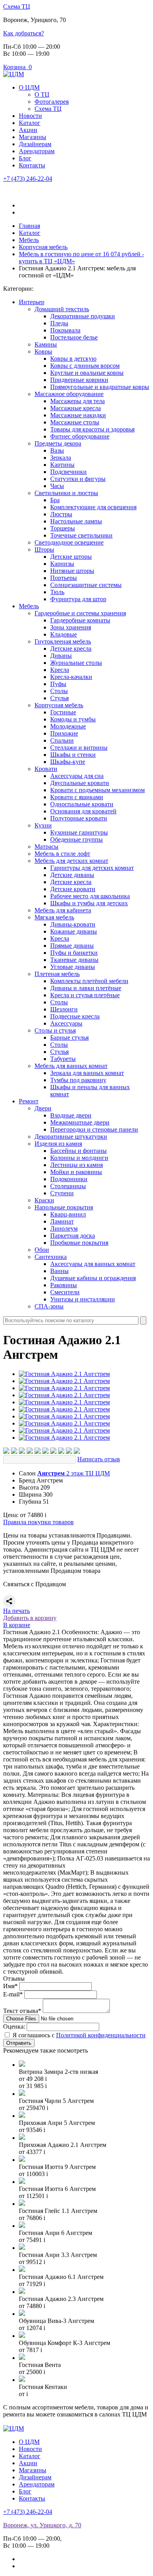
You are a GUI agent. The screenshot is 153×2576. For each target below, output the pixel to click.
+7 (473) (28, 179)
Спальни (62, 740)
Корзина (17, 67)
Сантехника (51, 1257)
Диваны (61, 656)
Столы (59, 691)
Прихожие (64, 733)
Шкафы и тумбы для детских (89, 903)
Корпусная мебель (59, 705)
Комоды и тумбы (73, 719)
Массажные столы (75, 422)
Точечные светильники (81, 535)
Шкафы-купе (68, 762)
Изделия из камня (58, 1144)
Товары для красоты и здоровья (92, 429)
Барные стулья (69, 1038)
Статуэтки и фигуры (78, 479)
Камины (46, 344)
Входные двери (71, 1115)
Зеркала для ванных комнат (87, 1073)
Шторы (44, 550)
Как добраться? (24, 33)
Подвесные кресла (75, 1016)
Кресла (60, 670)
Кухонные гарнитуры (79, 832)
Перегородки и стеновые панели (94, 1129)
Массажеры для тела (77, 401)
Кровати (46, 769)
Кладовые (64, 634)
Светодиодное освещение (69, 542)
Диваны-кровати (73, 924)
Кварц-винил (68, 1214)
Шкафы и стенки (73, 755)
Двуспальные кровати (80, 783)
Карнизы (62, 564)
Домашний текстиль (62, 309)
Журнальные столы (76, 663)
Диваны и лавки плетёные (86, 988)
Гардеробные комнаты (80, 620)
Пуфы (58, 684)
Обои (42, 1250)
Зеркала (61, 458)
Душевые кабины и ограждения (93, 1278)
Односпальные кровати (82, 804)
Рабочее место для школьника (90, 896)
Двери (43, 1108)
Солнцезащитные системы (86, 585)
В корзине (17, 1625)
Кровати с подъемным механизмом (97, 790)
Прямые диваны (72, 946)
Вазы (57, 450)
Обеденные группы (76, 839)
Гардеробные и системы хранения (80, 613)
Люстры (61, 514)
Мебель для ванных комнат (71, 1066)
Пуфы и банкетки (74, 953)
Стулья (59, 698)
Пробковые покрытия (79, 1243)
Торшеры (63, 528)
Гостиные (63, 712)
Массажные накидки (78, 415)
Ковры (43, 351)
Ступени (62, 1193)
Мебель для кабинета (63, 910)
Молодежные (68, 726)
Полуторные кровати (79, 818)
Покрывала (65, 330)
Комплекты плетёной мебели (89, 981)
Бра (55, 500)
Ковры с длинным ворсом (85, 366)
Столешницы (68, 1186)
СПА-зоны (49, 1306)
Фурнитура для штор (78, 599)
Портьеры (64, 578)
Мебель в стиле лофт (62, 854)
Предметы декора (58, 443)
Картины (62, 465)
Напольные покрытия (64, 1207)
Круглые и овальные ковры (87, 373)
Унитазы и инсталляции (83, 1299)
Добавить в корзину (30, 1618)
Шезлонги (64, 1009)
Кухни (43, 825)
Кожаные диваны (74, 931)
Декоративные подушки (83, 316)
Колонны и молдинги (79, 1158)
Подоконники (69, 1179)
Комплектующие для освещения (93, 507)
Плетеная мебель (57, 974)
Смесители (65, 1292)
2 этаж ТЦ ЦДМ (74, 1473)
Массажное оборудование (69, 394)
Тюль (57, 592)
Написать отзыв (99, 1459)
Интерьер (32, 302)
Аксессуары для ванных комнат (93, 1264)
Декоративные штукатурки (71, 1137)
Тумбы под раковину (78, 1080)
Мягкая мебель (54, 917)
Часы (57, 486)
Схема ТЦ (17, 6)
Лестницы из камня (76, 1165)
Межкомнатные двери (80, 1122)
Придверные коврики (79, 380)
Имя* (10, 1986)
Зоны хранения (71, 627)
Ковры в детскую (73, 359)
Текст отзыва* (22, 2011)
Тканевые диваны (74, 960)
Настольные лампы (76, 521)
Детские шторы (71, 557)
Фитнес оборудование (80, 436)
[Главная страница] (14, 74)
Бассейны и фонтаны (78, 1151)
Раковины (64, 1285)
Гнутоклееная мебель (63, 641)
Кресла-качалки (71, 677)
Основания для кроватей (83, 811)
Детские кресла (71, 649)
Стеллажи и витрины (79, 748)
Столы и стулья (55, 1030)
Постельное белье (74, 337)
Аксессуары (66, 1023)
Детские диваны (72, 875)
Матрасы (46, 847)
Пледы (59, 323)
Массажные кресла (76, 408)
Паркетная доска (73, 1236)
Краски (44, 1200)
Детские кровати (73, 889)
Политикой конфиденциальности (101, 2035)
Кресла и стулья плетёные (85, 995)
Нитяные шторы (72, 571)
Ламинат (62, 1221)
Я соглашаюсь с (79, 2035)
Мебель (29, 606)
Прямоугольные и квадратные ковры (100, 387)
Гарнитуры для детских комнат (92, 868)
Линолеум (64, 1228)
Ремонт (29, 1101)
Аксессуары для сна (77, 776)
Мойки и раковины (76, 1172)
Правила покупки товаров (38, 1522)
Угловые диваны (73, 967)
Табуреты (63, 1059)
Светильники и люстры (66, 493)
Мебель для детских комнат (71, 861)
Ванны (59, 1271)
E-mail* (13, 1994)
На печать (16, 1611)
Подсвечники (68, 472)
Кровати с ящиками (77, 797)
